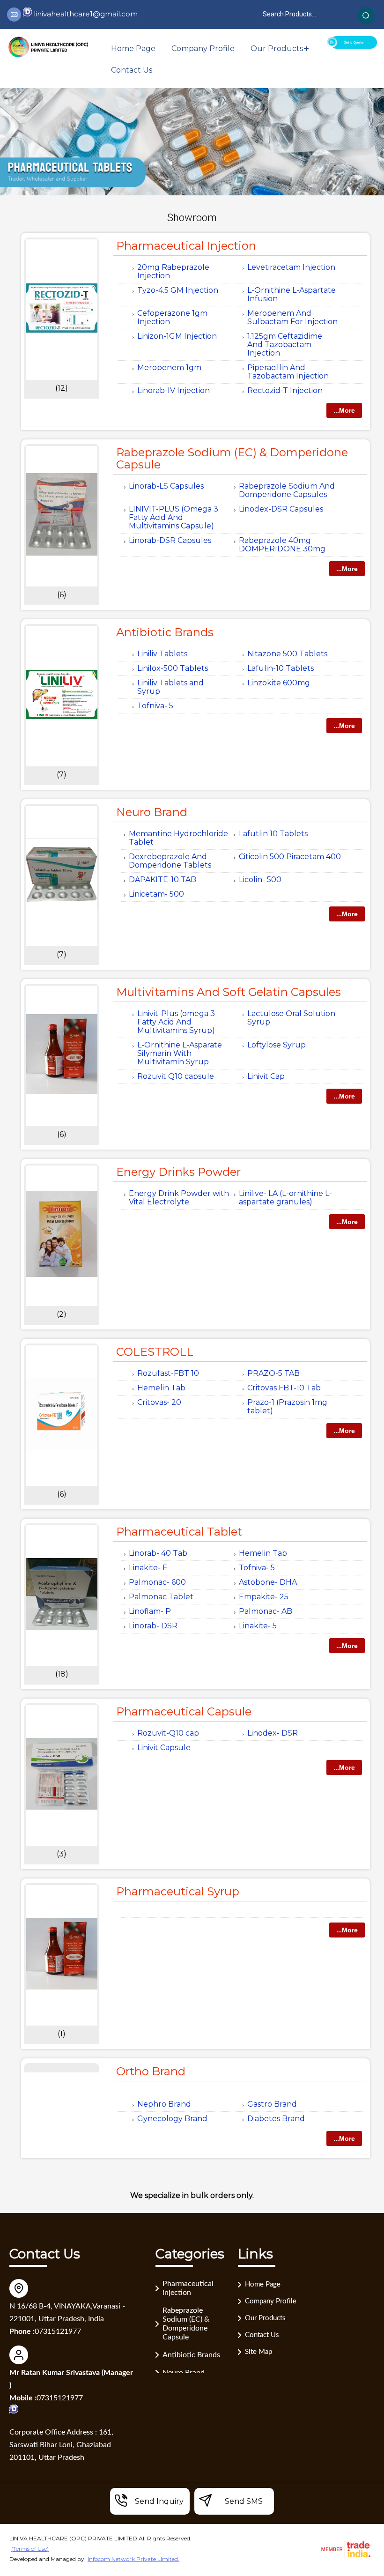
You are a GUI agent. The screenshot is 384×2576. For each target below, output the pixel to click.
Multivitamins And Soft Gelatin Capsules (229, 992)
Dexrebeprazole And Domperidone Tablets (170, 861)
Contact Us (132, 70)
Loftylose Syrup (277, 1045)
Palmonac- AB (266, 1611)
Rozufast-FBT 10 (168, 1373)
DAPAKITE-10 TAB (162, 880)
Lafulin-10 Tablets (281, 668)
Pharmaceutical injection (186, 246)
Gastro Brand (272, 2104)
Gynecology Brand (172, 2119)
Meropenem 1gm (169, 367)
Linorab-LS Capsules (166, 486)
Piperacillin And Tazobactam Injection (288, 372)
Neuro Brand (152, 812)
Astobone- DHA (268, 1582)
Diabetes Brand (276, 2119)
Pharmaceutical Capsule (184, 1711)
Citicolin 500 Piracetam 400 (290, 857)
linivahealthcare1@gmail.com (86, 14)
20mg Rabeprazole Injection (173, 271)
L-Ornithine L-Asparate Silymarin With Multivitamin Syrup (180, 1053)
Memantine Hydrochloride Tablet (178, 838)
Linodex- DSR (273, 1733)
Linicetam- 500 (156, 894)
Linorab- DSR (153, 1626)
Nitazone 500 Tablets (287, 654)
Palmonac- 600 (157, 1582)
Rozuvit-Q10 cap (168, 1733)
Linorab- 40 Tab (158, 1553)
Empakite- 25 (264, 1597)
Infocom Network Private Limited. (133, 2559)
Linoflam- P (150, 1611)
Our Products (277, 48)
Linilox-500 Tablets (173, 668)
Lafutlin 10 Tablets (273, 834)
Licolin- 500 (260, 880)
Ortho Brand (151, 2071)
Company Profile (203, 48)
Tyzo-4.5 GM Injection (178, 290)
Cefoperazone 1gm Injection (172, 317)
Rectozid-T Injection (285, 390)
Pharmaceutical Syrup (178, 1891)
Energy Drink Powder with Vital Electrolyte (179, 1198)
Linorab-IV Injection (174, 390)
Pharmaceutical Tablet (179, 1532)
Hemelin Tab (161, 1388)
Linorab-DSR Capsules (170, 540)
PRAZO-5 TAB (273, 1373)
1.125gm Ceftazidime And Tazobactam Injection (285, 345)
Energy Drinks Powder (178, 1172)
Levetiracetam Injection (291, 267)
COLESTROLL (155, 1352)
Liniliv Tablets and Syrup (170, 687)
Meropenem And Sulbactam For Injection (292, 317)
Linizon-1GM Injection (177, 336)
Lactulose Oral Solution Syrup (291, 1018)
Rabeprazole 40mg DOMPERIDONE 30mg (282, 545)
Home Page (133, 48)
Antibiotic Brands (165, 632)
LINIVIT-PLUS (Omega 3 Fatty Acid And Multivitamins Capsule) (174, 517)
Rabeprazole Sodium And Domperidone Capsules (287, 490)
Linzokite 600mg (279, 683)
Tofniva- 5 (155, 706)
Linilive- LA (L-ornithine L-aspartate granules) (285, 1198)
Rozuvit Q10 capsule (176, 1076)
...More (344, 410)
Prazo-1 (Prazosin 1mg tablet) (287, 1407)
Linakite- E (148, 1568)
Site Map (258, 2352)
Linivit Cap (266, 1076)
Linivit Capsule (164, 1748)
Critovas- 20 (159, 1402)
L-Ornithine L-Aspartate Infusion (292, 294)
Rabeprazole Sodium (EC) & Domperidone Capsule (232, 458)
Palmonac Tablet (161, 1597)
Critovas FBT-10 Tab (284, 1388)
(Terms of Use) (30, 2549)
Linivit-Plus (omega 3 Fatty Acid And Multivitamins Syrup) (176, 1022)
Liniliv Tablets (162, 654)
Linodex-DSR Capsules (281, 509)
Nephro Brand (164, 2104)
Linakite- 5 (258, 1626)
